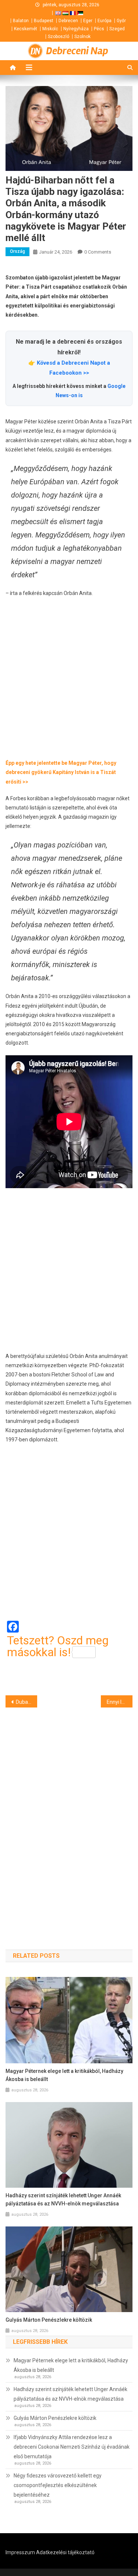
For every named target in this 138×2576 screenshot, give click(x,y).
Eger (88, 21)
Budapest (44, 21)
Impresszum (20, 2552)
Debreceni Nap (77, 51)
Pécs (99, 29)
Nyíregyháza (76, 29)
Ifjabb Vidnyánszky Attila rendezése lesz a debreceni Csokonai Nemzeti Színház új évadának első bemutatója (72, 2447)
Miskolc (50, 29)
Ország (17, 251)
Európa (105, 21)
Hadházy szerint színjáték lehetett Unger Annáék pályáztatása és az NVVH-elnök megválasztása (63, 2200)
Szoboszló (59, 37)
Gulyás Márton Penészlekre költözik (49, 2320)
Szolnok (82, 37)
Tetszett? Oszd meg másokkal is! (58, 1646)
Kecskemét (26, 29)
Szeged (117, 29)
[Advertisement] (69, 678)
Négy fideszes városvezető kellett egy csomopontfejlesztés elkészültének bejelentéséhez (58, 2485)
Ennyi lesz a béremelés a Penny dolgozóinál (120, 1702)
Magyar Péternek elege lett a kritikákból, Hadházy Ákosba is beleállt (64, 2075)
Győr (121, 21)
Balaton (21, 21)
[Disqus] (69, 1815)
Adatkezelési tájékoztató (65, 2552)
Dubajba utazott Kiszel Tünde (26, 1702)
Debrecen (68, 21)
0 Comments (98, 252)
